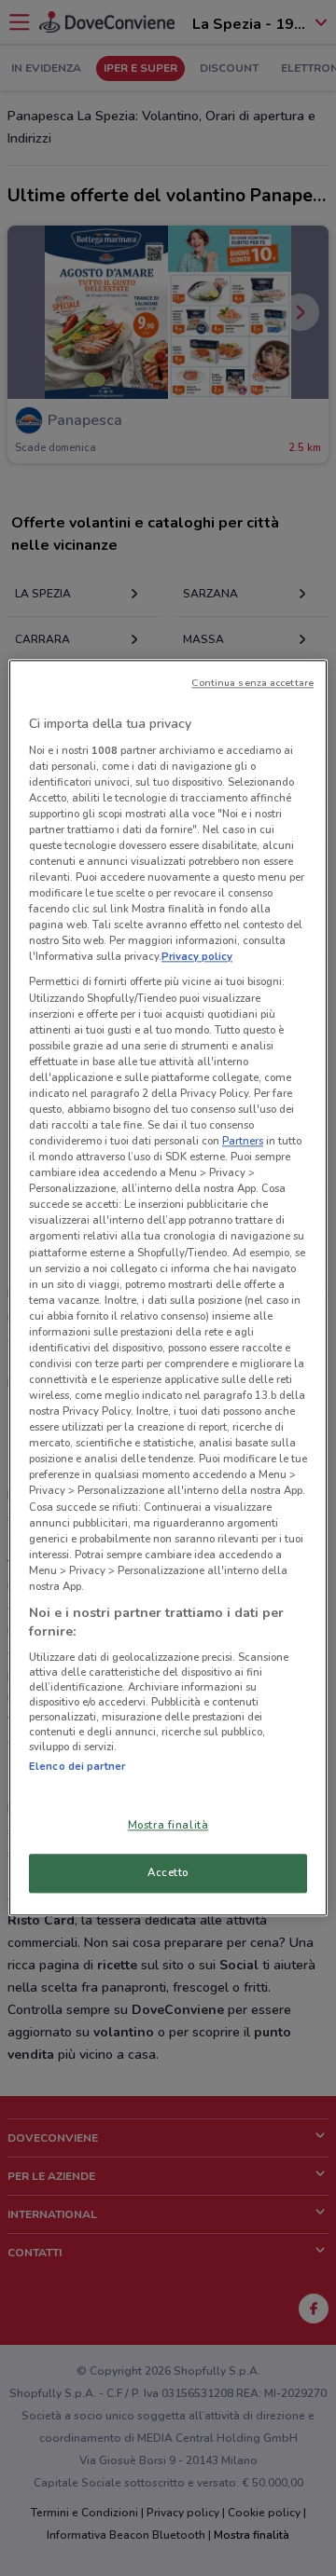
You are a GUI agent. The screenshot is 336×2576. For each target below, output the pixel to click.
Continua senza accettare (252, 683)
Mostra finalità (168, 1826)
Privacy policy (197, 957)
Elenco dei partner (77, 1766)
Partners (243, 1141)
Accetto (168, 1873)
